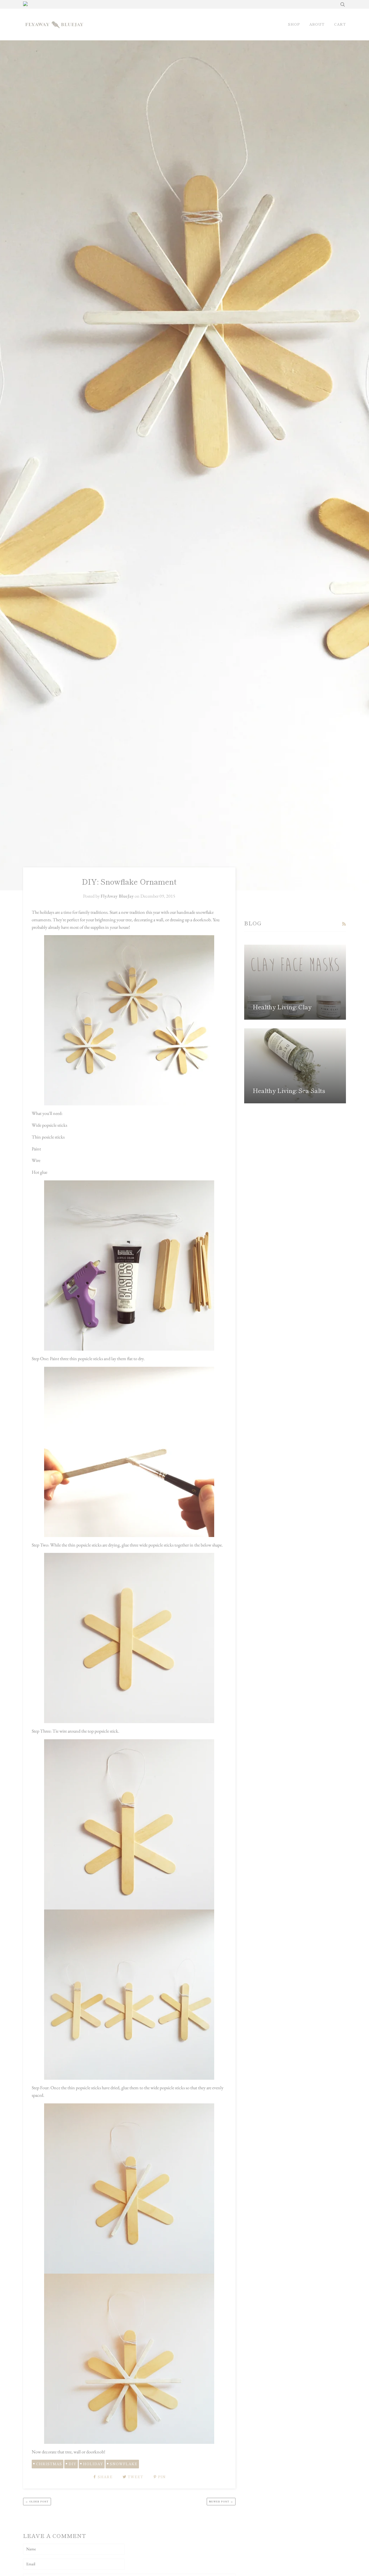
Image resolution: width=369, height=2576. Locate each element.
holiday (93, 2464)
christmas (49, 2464)
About (317, 24)
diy (73, 2464)
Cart (340, 24)
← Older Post (37, 2501)
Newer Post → (221, 2501)
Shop (294, 24)
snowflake (124, 2464)
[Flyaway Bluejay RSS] (344, 924)
